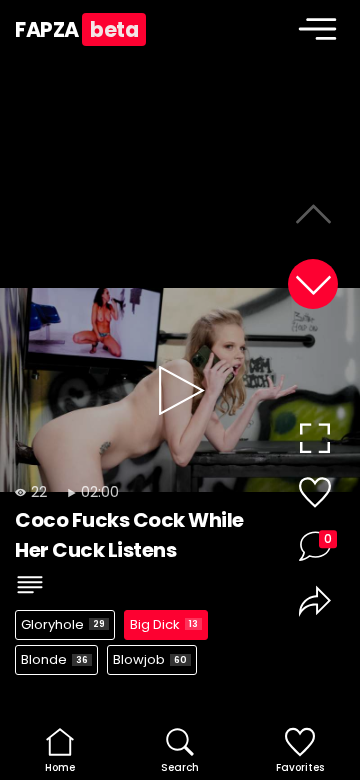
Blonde (54, 659)
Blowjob (150, 659)
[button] (313, 284)
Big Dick (164, 624)
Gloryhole (63, 624)
